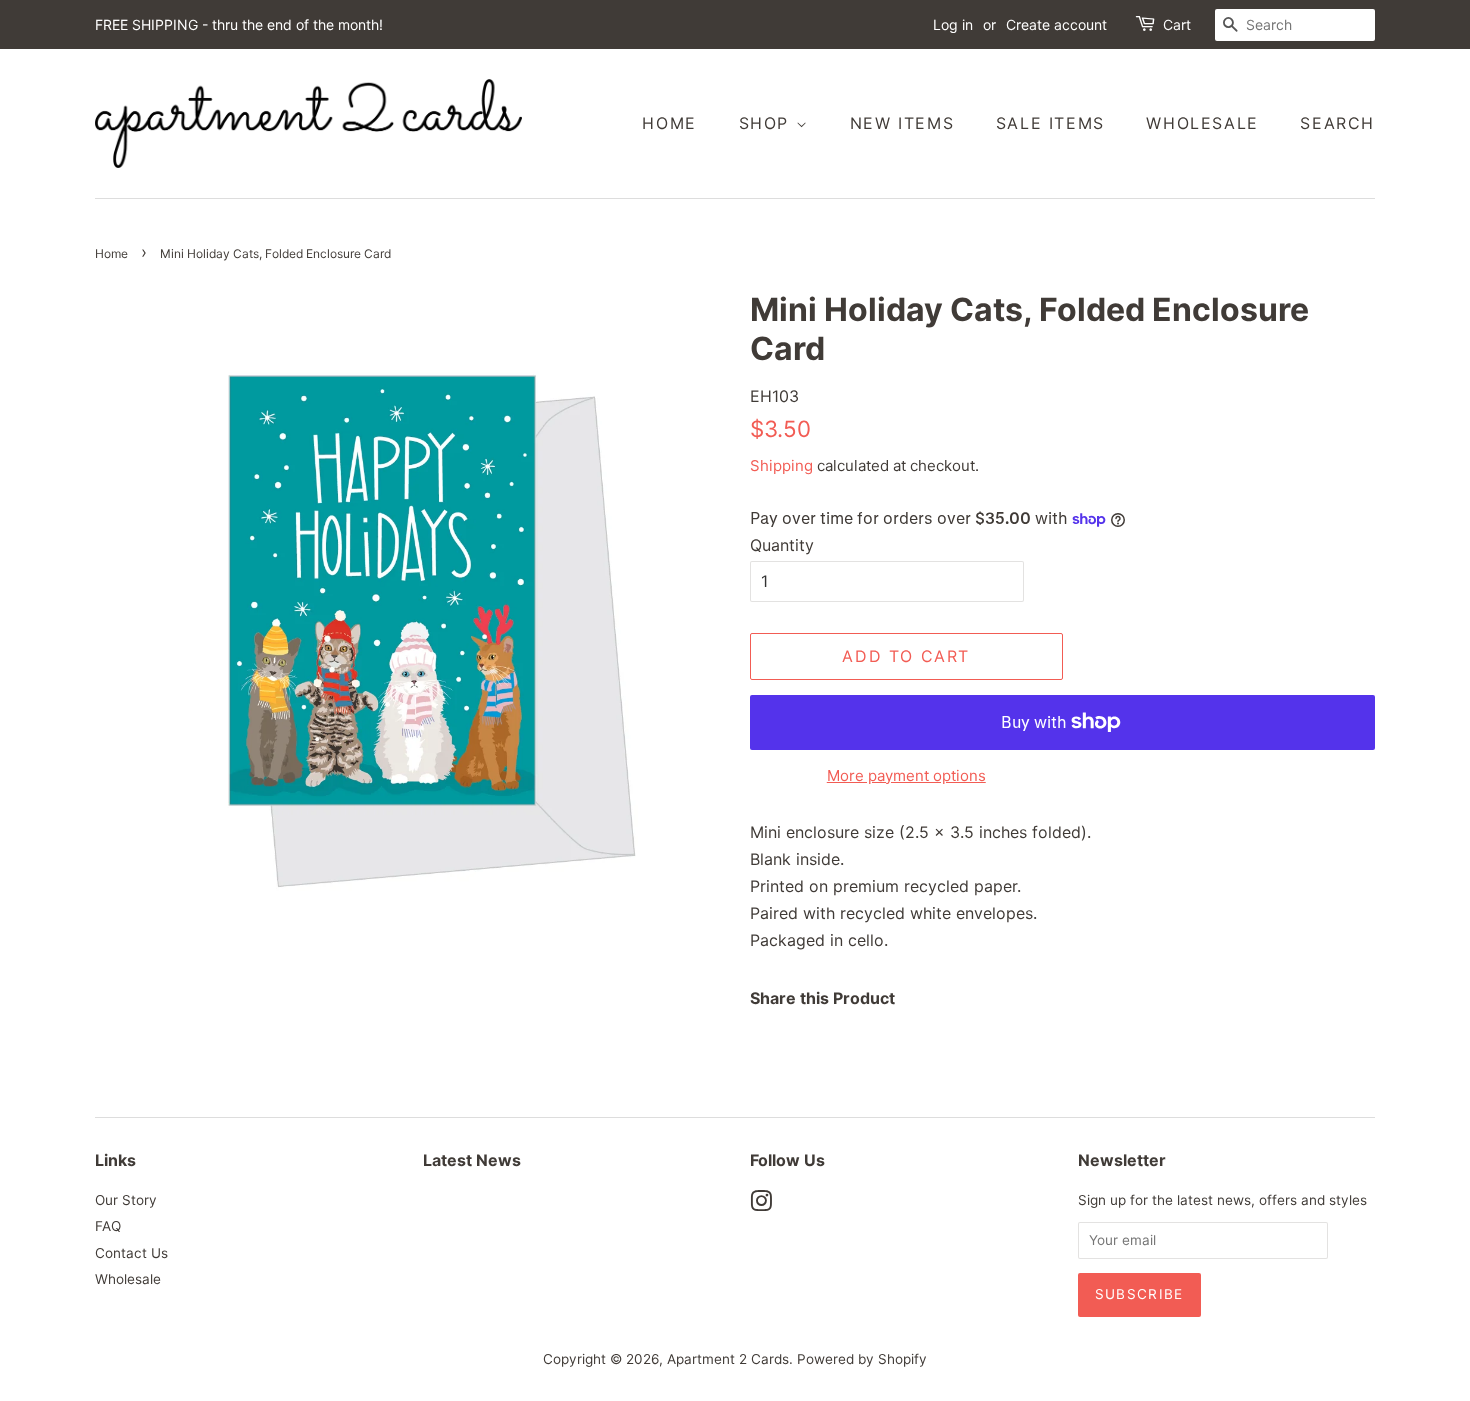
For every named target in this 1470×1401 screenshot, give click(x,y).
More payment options (906, 775)
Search (1337, 123)
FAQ (108, 1226)
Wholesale (1202, 123)
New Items (902, 123)
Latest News (472, 1160)
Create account (1056, 24)
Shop (767, 123)
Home (669, 123)
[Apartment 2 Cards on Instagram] (761, 1205)
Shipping (781, 465)
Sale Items (1050, 123)
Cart (1177, 24)
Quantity (782, 545)
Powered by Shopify (862, 1359)
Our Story (126, 1200)
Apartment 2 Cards (728, 1359)
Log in (953, 24)
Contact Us (131, 1253)
